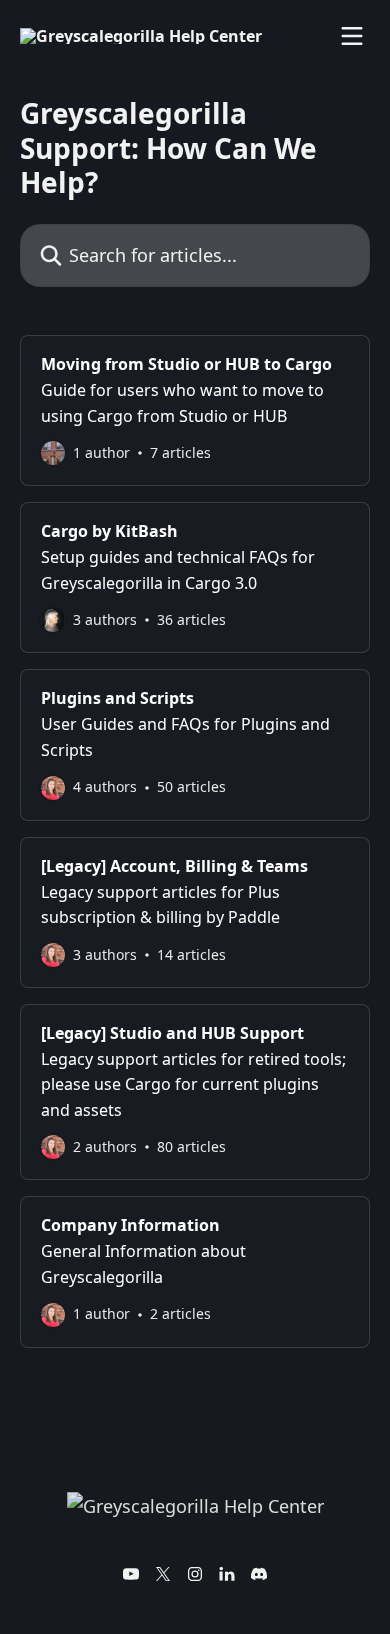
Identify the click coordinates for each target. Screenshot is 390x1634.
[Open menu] (352, 36)
